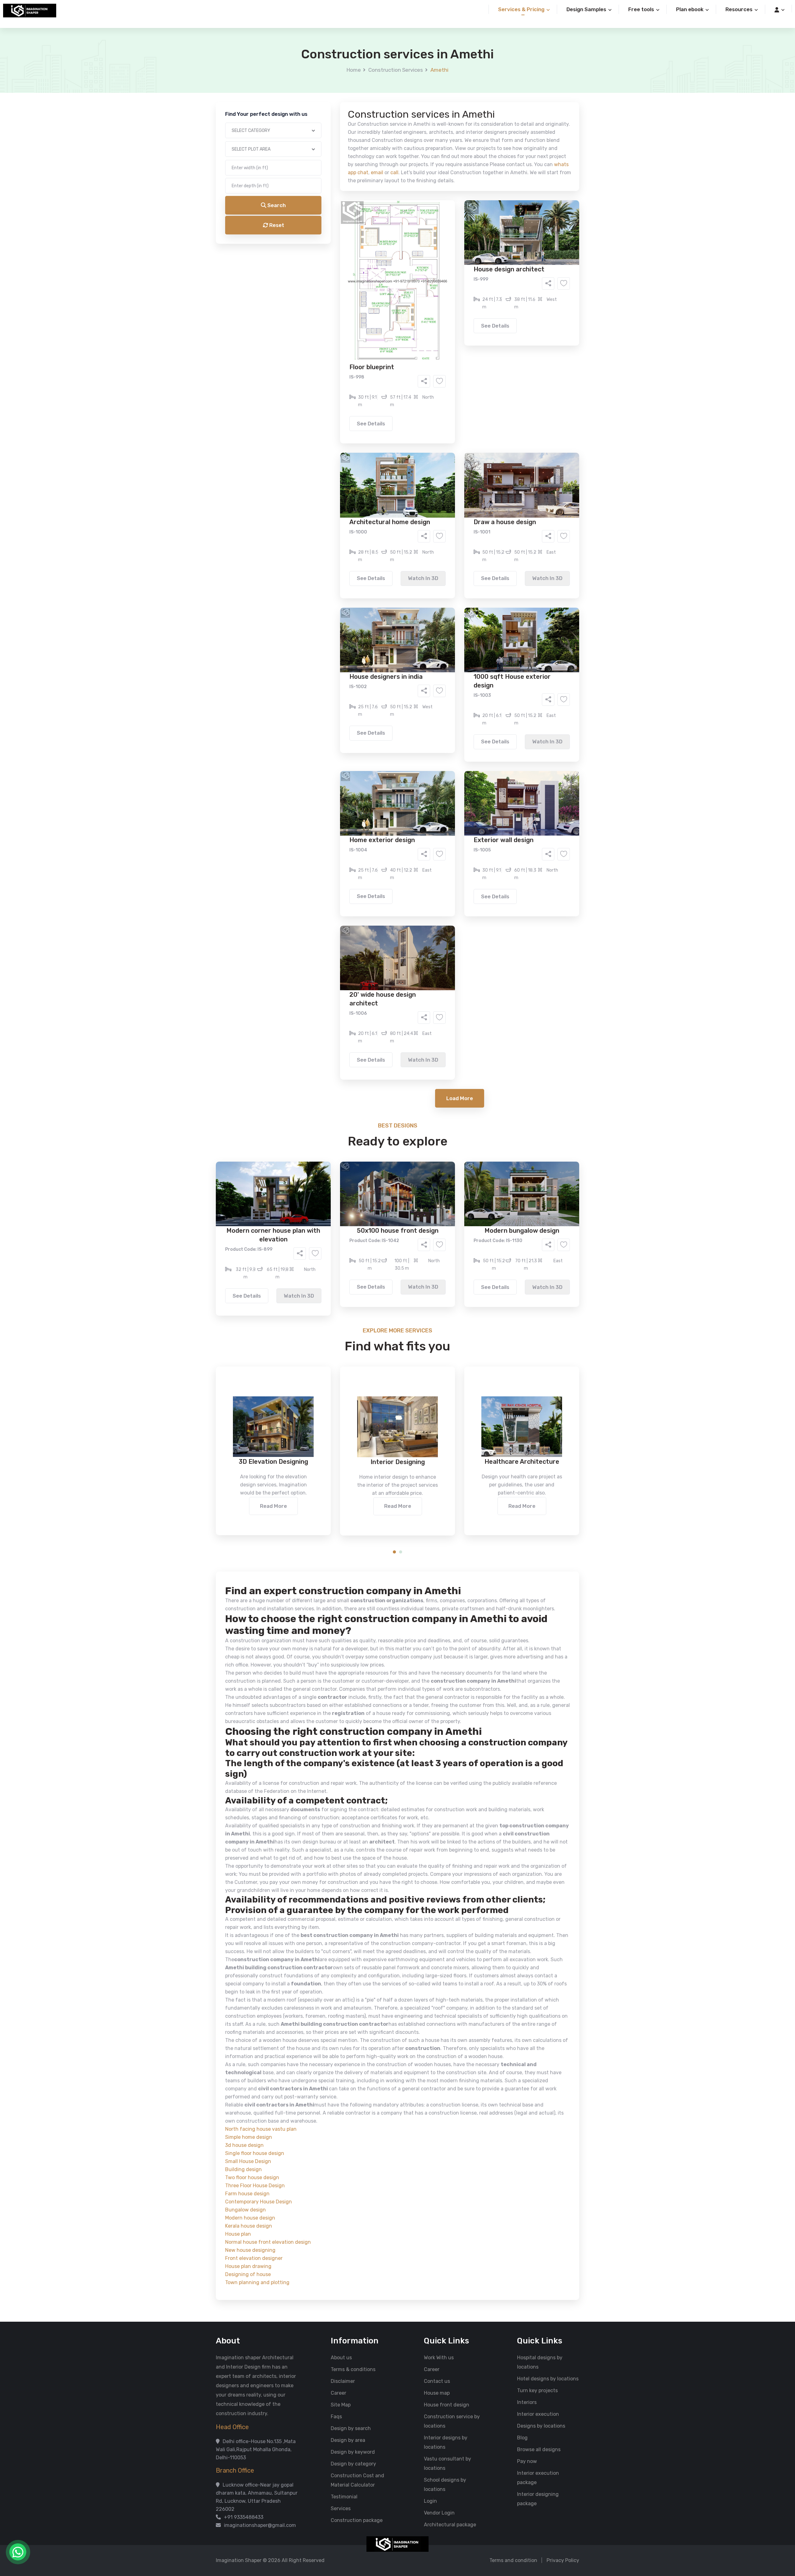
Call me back (449, 351)
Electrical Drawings (444, 247)
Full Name (323, 73)
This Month (371, 282)
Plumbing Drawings (341, 256)
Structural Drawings (444, 238)
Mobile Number (329, 106)
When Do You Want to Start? (344, 271)
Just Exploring (459, 282)
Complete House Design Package (417, 256)
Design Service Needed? (340, 227)
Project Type (327, 172)
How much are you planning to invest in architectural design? (383, 297)
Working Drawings (385, 247)
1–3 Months (413, 282)
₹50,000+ (331, 317)
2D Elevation (334, 247)
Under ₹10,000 (336, 308)
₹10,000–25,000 (388, 308)
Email (319, 139)
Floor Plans (332, 238)
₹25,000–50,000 (443, 308)
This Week (331, 282)
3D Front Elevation (382, 238)
